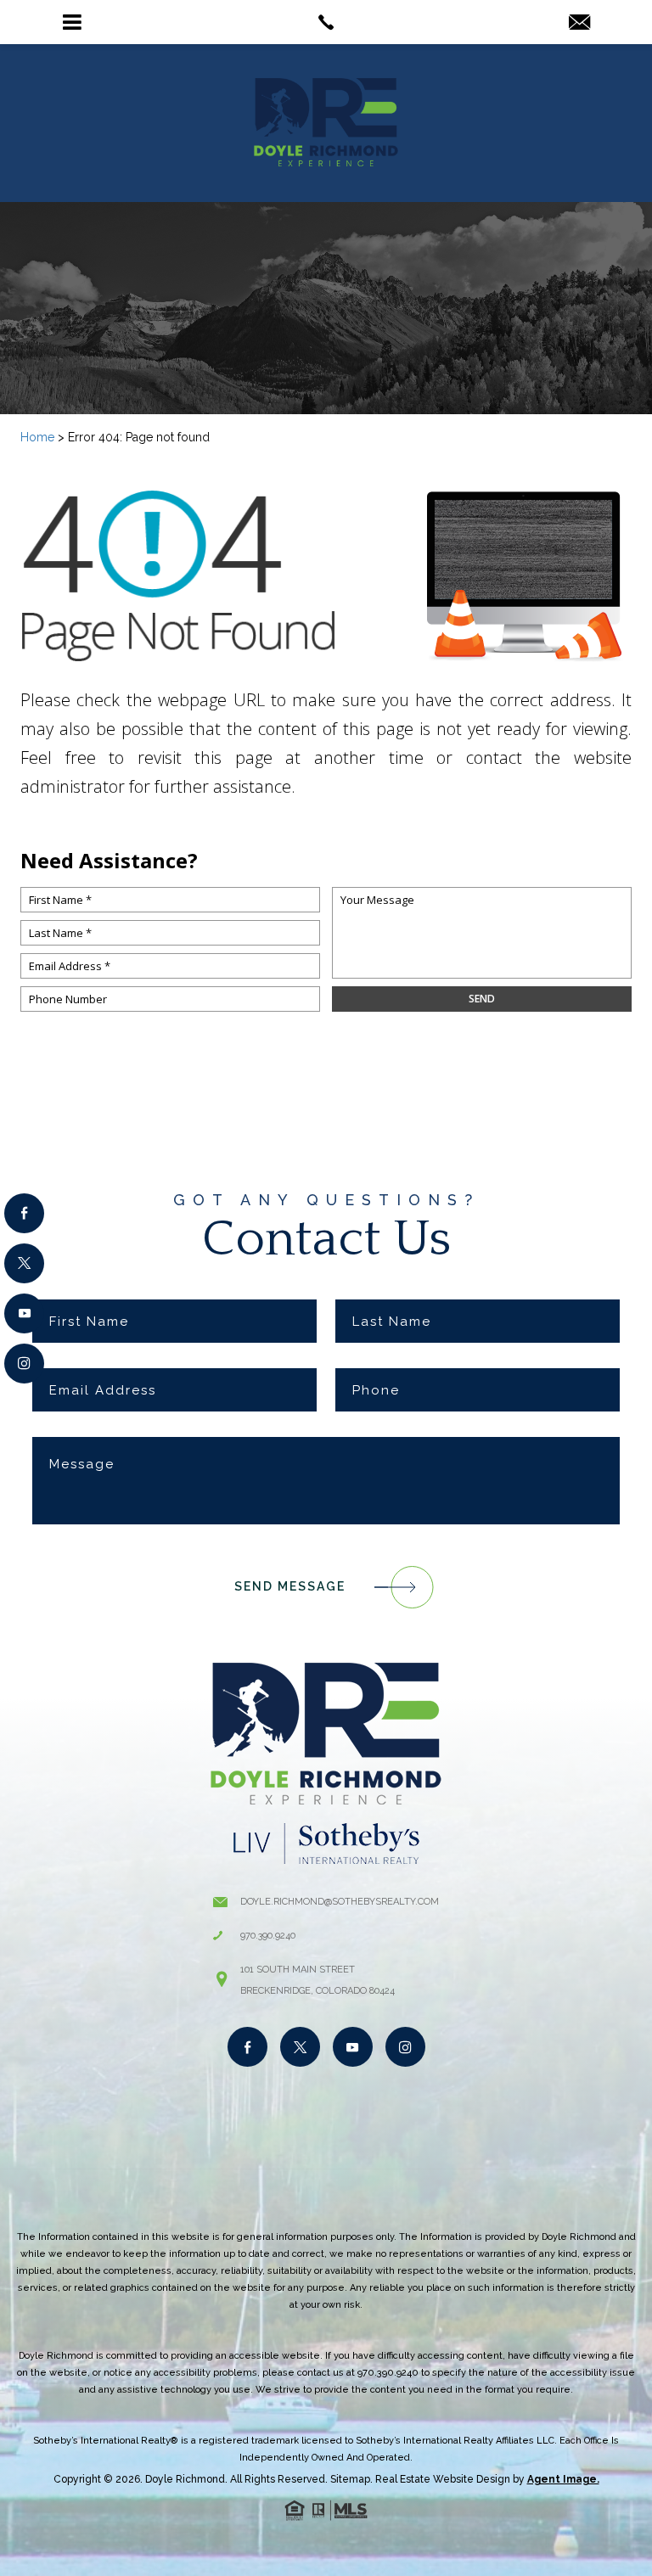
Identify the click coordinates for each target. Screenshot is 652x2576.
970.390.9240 (268, 1936)
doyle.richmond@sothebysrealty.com (340, 1902)
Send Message (290, 1586)
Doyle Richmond (185, 2479)
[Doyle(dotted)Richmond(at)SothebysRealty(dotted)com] (579, 23)
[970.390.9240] (326, 22)
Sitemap (350, 2479)
